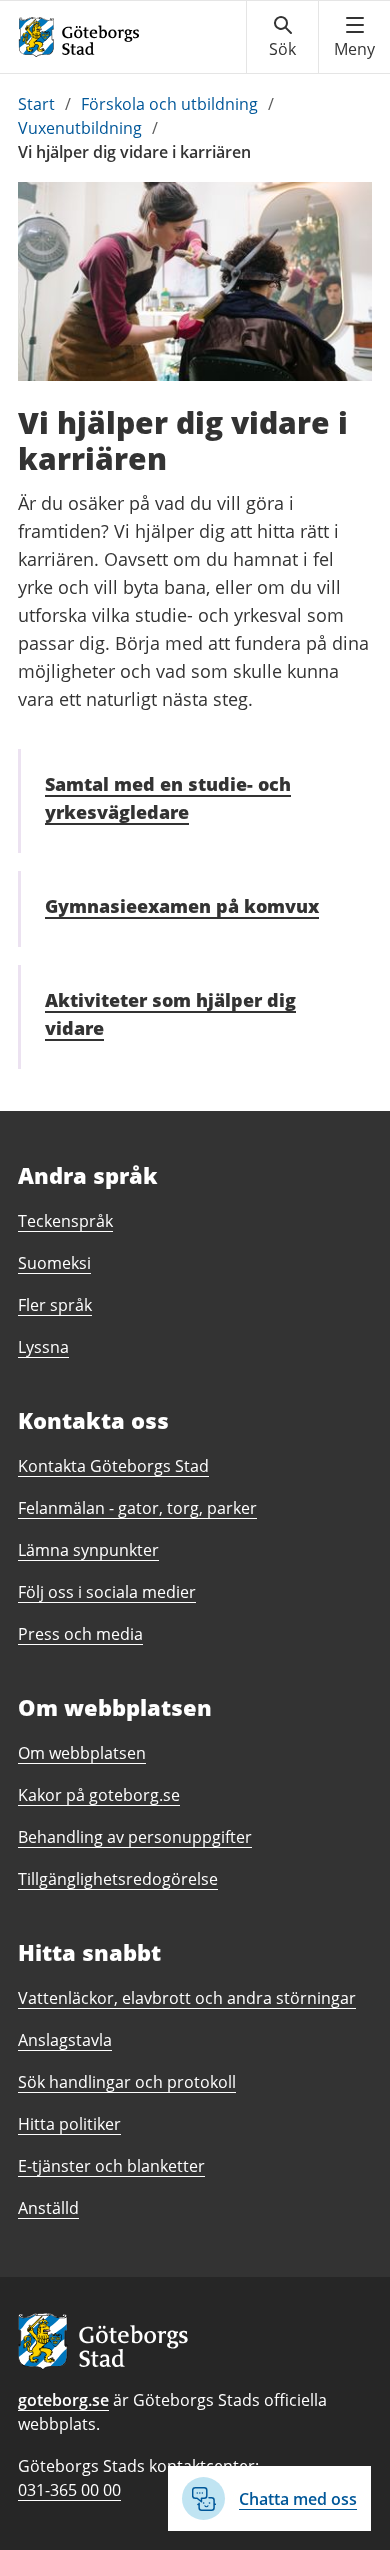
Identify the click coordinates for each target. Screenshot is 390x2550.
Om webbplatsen (82, 1753)
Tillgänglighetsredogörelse (118, 1879)
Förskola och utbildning (169, 104)
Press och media (80, 1634)
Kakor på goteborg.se (99, 1795)
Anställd (48, 2208)
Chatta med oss (298, 2499)
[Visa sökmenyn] (282, 37)
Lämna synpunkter (88, 1550)
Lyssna (43, 1347)
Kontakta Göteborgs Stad (113, 1466)
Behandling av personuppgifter (135, 1837)
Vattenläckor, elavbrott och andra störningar (187, 1998)
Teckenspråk (65, 1221)
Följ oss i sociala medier (107, 1592)
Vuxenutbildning (80, 128)
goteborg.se (63, 2400)
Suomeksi (54, 1263)
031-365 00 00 (69, 2490)
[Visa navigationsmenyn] (354, 37)
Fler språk (55, 1305)
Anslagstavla (65, 2040)
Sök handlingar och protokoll (127, 2082)
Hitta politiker (69, 2124)
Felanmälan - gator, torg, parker (137, 1508)
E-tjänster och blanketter (111, 2166)
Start (36, 104)
